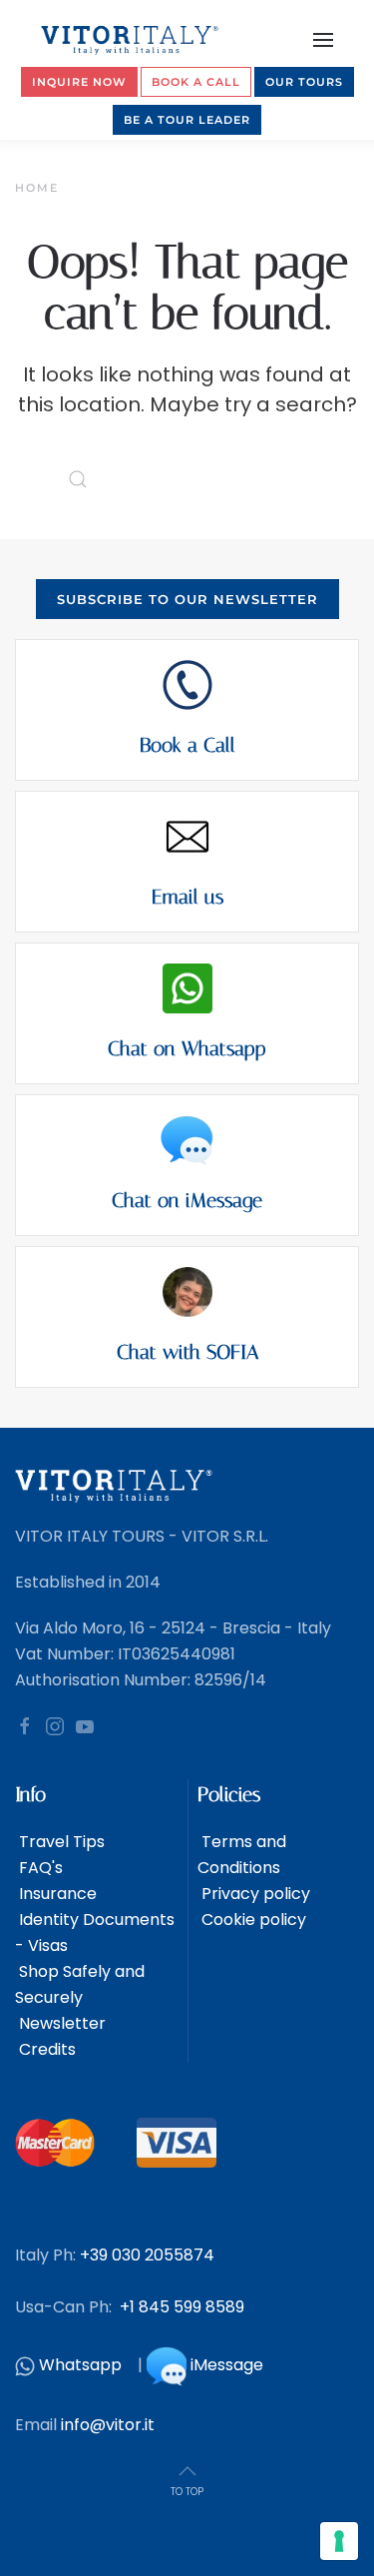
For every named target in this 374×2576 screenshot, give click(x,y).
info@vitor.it (108, 2425)
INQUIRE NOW (79, 82)
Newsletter (60, 2023)
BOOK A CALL (196, 82)
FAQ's (39, 1868)
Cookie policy (252, 1920)
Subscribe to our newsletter (187, 599)
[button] (324, 40)
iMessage (227, 2365)
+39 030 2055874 (147, 2255)
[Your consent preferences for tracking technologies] (339, 2541)
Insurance (56, 1894)
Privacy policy (254, 1894)
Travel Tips (60, 1842)
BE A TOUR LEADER (187, 120)
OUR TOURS (304, 82)
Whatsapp (80, 2365)
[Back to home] (131, 40)
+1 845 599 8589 (182, 2307)
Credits (45, 2049)
